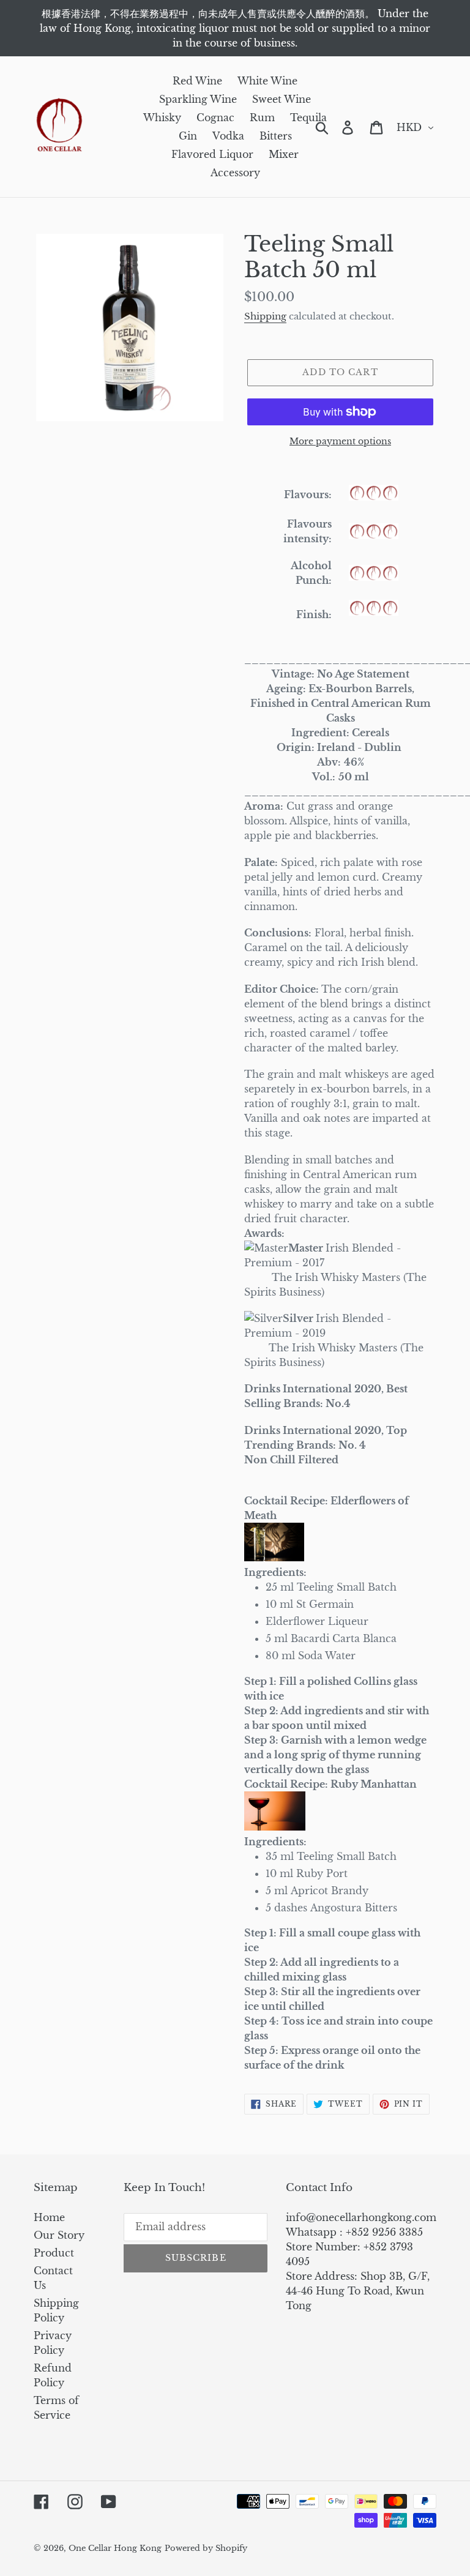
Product (54, 2253)
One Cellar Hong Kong (115, 2548)
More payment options (340, 441)
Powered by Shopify (206, 2548)
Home (49, 2217)
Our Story (59, 2235)
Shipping (265, 316)
